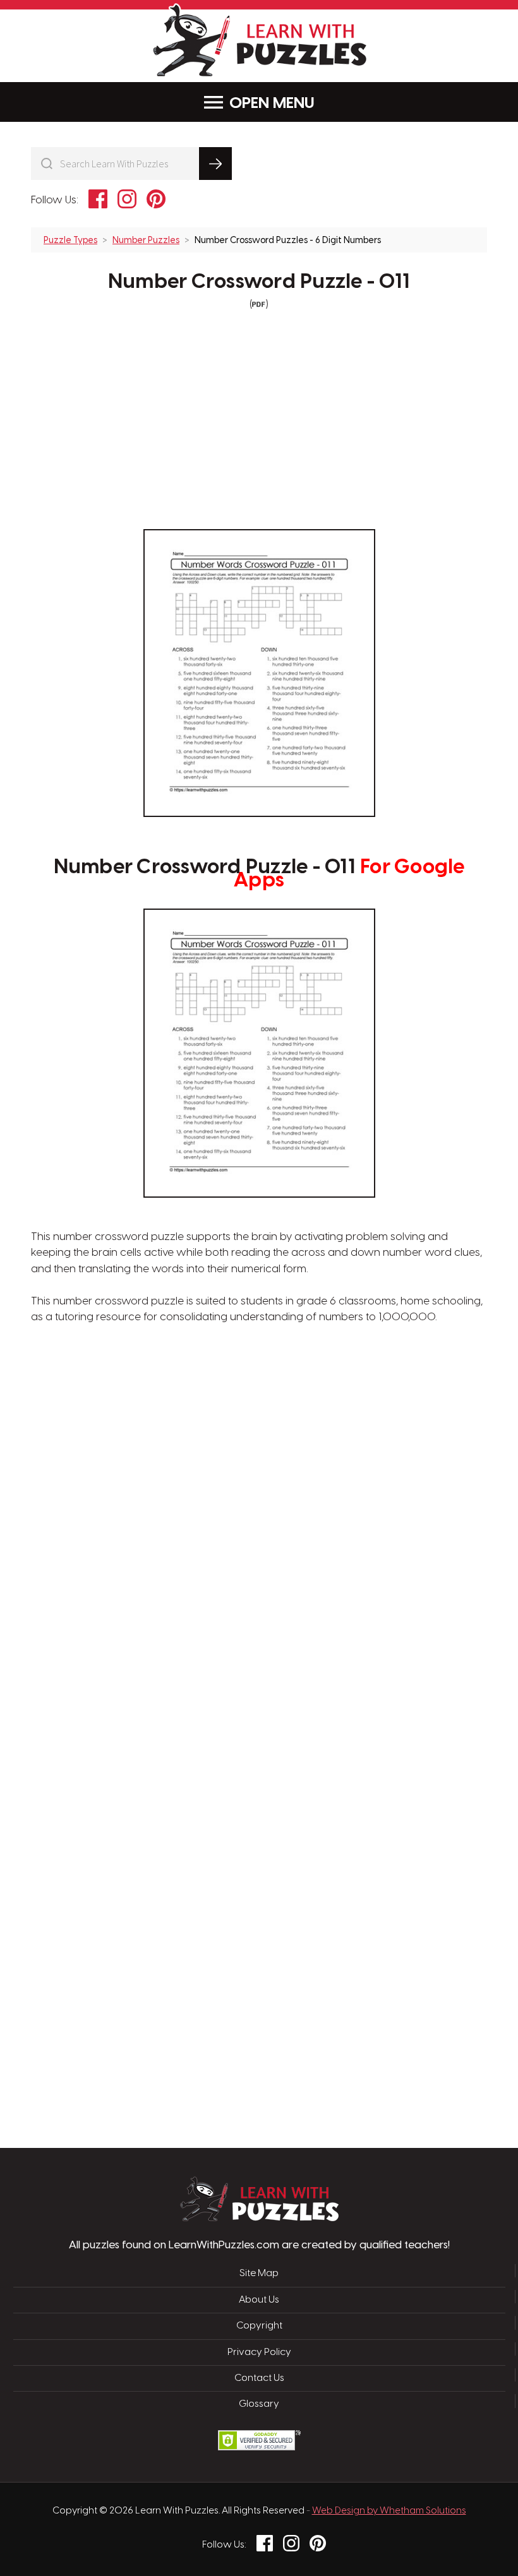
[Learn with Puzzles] (259, 2218)
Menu (294, 104)
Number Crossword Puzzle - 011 (259, 282)
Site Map (259, 2274)
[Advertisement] (199, 1544)
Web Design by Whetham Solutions (389, 2511)
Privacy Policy (259, 2352)
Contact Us (259, 2378)
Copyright (259, 2326)
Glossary (259, 2404)
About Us (259, 2300)
